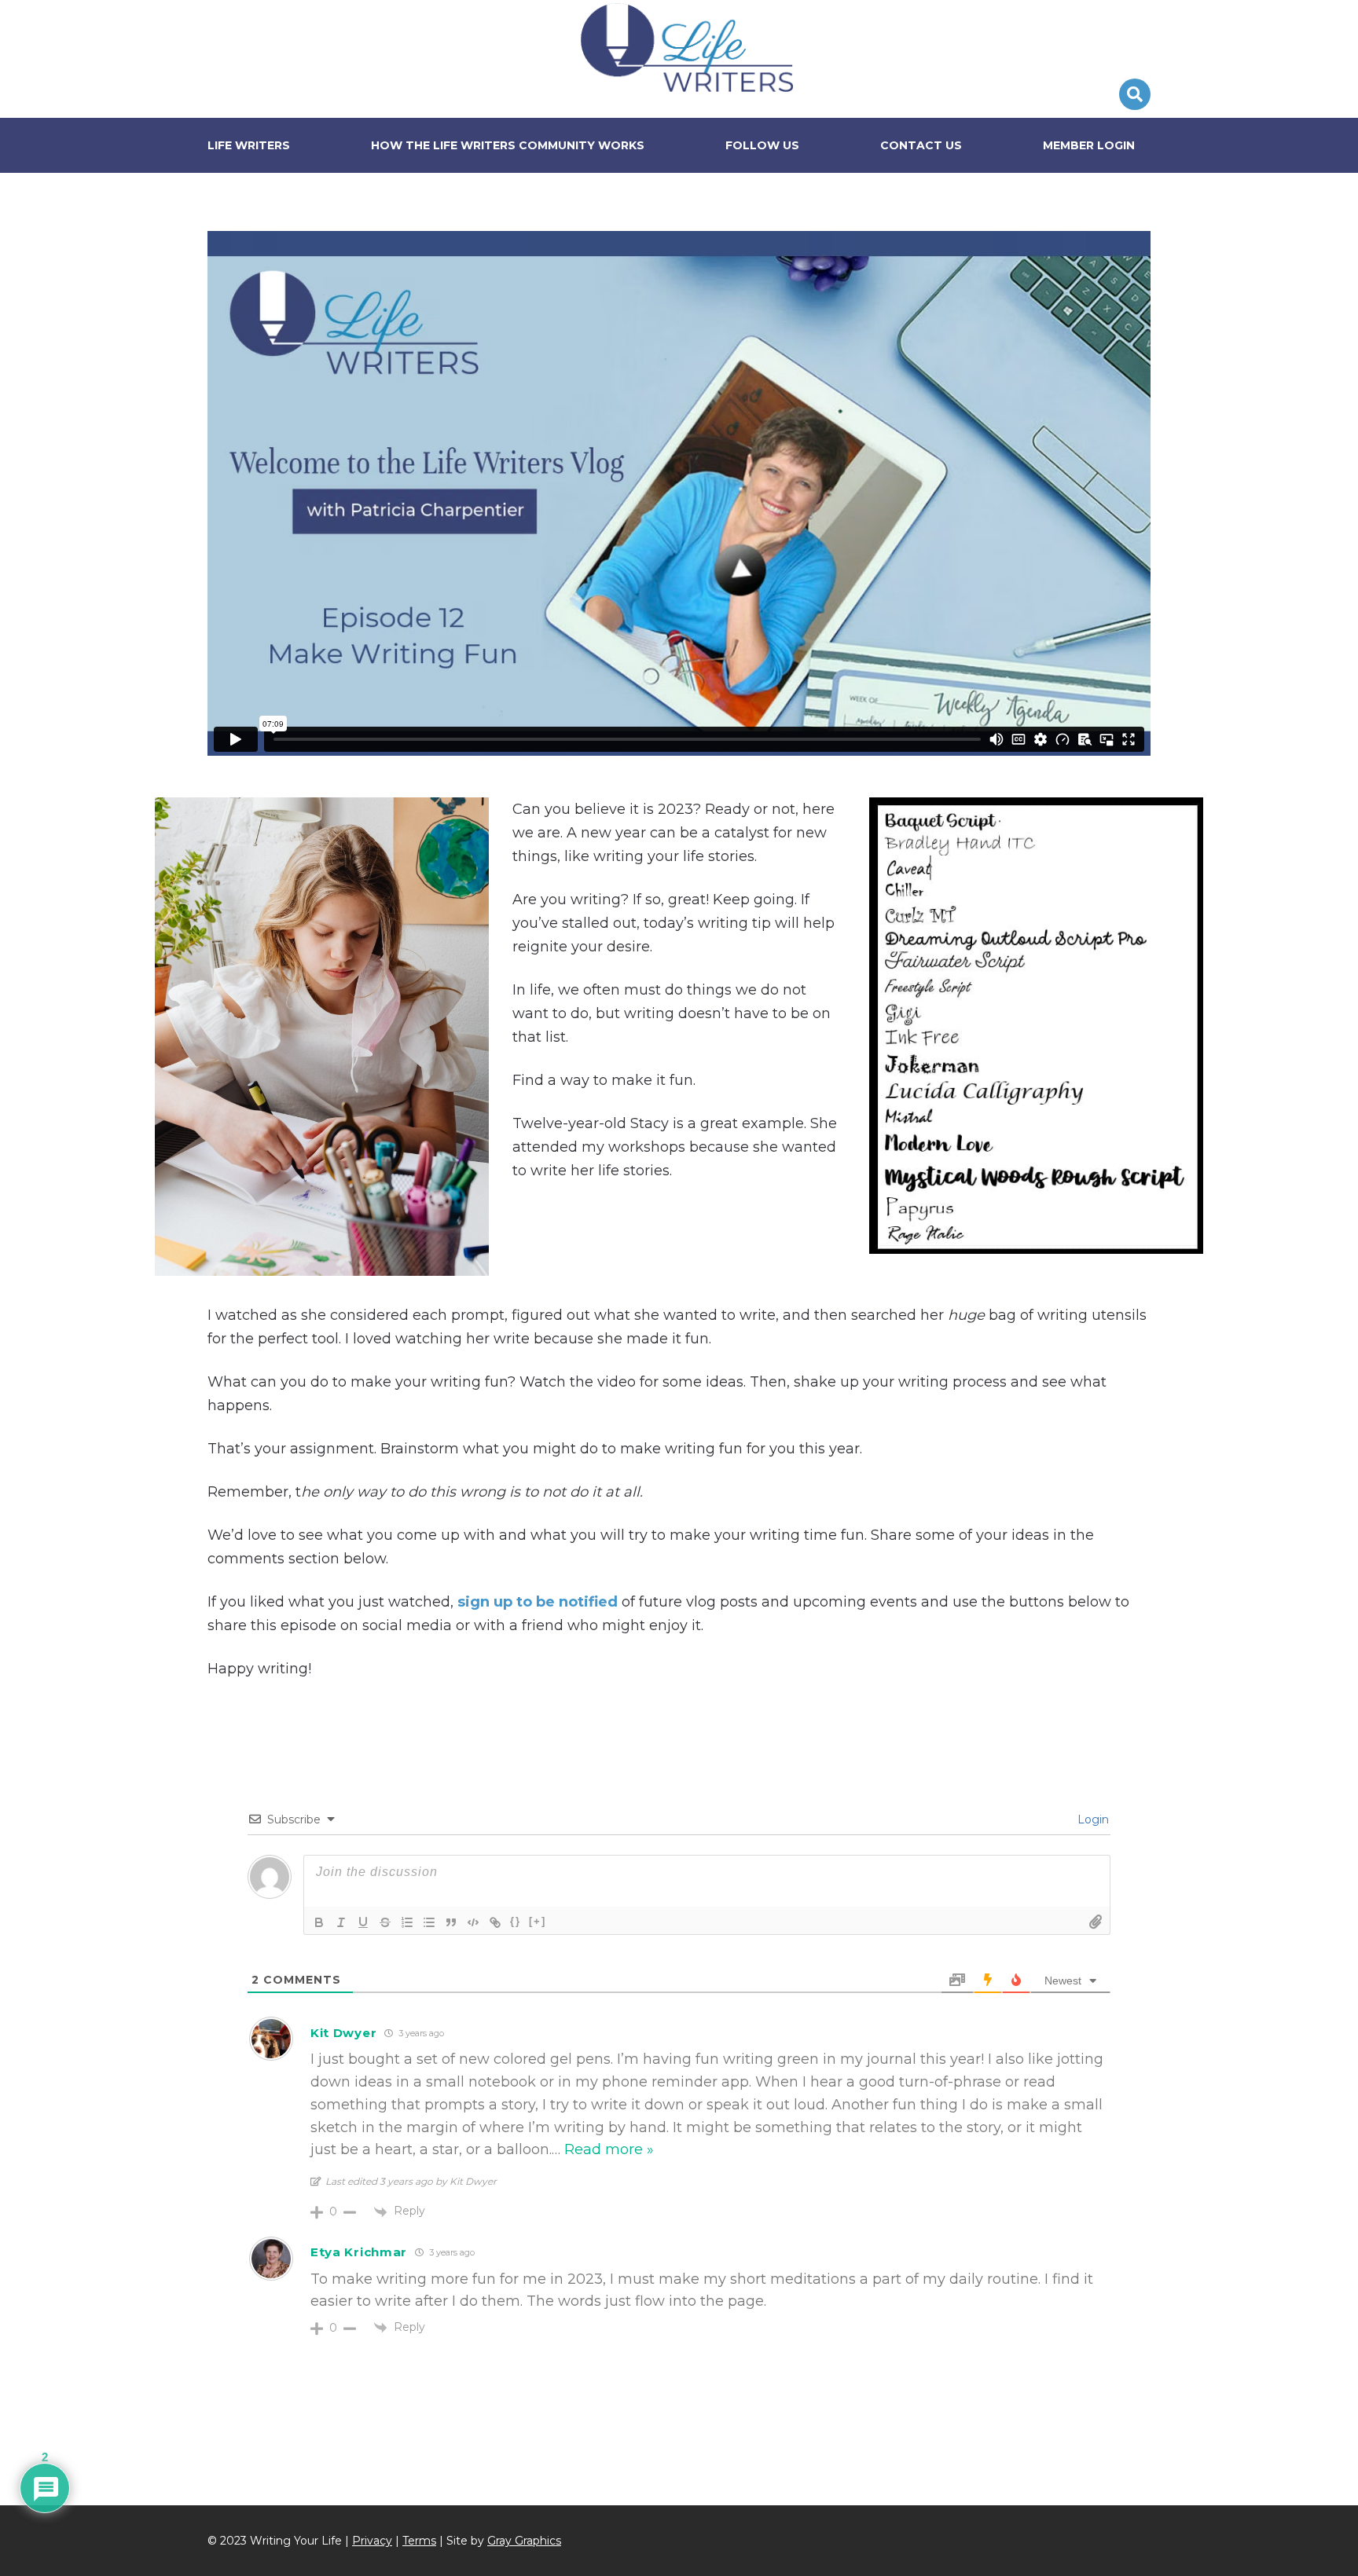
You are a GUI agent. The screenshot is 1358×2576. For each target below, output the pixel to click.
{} (516, 1921)
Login (1092, 1819)
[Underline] (363, 1922)
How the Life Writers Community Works (508, 145)
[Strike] (385, 1922)
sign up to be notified (538, 1602)
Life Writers (687, 47)
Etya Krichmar (359, 2252)
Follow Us (762, 145)
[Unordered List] (429, 1922)
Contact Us (921, 145)
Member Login (1089, 145)
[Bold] (319, 1922)
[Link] (495, 1922)
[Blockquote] (451, 1922)
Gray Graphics (524, 2541)
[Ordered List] (407, 1922)
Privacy (372, 2541)
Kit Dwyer (343, 2033)
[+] (538, 1921)
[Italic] (341, 1922)
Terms (419, 2541)
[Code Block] (473, 1922)
